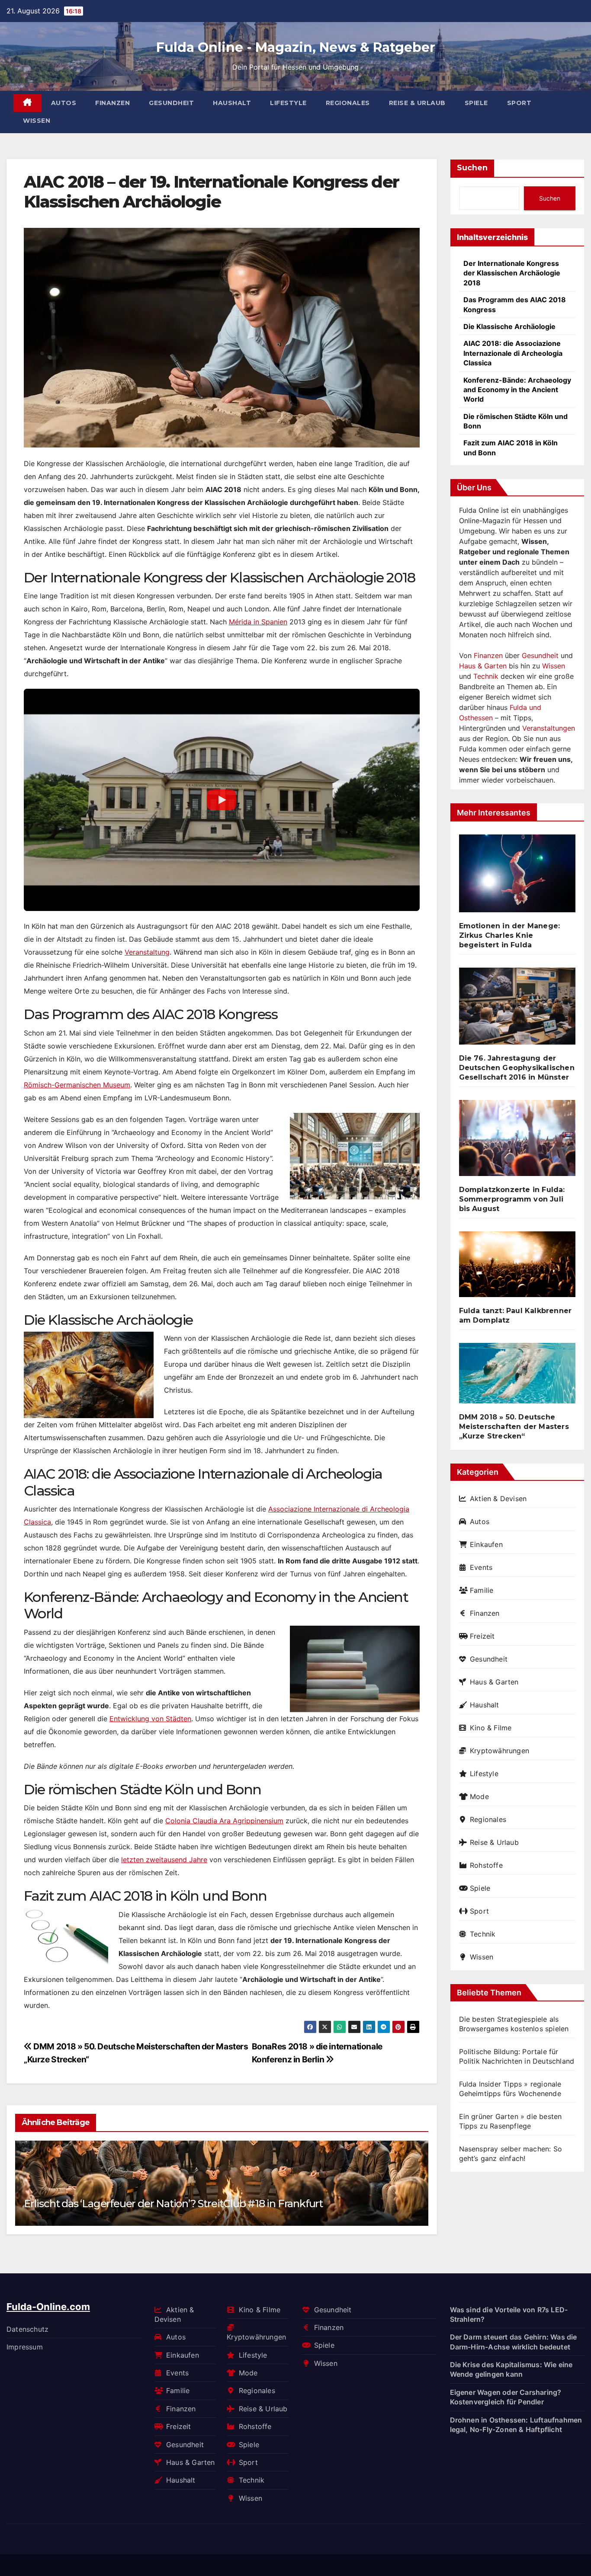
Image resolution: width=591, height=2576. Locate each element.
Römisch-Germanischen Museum (77, 1085)
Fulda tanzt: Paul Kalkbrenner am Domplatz (516, 1315)
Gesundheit (171, 103)
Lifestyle (288, 103)
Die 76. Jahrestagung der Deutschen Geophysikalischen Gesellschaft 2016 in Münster (517, 1068)
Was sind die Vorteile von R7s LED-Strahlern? (509, 2314)
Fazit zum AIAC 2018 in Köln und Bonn (511, 447)
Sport (519, 103)
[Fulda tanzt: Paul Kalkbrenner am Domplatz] (517, 1268)
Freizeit (482, 1636)
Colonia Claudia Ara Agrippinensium (224, 1821)
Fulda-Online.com (48, 2307)
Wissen (37, 121)
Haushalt (232, 103)
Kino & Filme (491, 1728)
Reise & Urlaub (417, 103)
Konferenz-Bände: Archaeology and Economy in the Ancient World (517, 390)
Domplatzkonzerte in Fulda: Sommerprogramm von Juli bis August (512, 1199)
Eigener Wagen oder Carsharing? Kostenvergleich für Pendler (506, 2397)
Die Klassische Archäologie (509, 326)
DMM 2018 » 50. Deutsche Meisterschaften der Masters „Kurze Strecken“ (514, 1427)
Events (481, 1567)
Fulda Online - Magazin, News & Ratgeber (296, 47)
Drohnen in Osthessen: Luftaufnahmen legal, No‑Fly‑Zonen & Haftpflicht (516, 2425)
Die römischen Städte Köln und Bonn (516, 421)
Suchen (472, 168)
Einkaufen (486, 1544)
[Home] (27, 103)
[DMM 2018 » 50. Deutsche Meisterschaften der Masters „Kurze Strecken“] (517, 1377)
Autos (64, 103)
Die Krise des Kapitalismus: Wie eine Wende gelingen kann (511, 2369)
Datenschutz (27, 2329)
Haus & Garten (483, 666)
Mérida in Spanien (258, 622)
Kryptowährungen (499, 1751)
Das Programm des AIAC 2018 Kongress (515, 304)
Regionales (348, 103)
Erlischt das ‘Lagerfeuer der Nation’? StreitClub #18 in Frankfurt (173, 2204)
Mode (479, 1796)
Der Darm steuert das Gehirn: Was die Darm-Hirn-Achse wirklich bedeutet (514, 2342)
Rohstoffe (486, 1865)
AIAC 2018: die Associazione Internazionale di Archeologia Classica (513, 353)
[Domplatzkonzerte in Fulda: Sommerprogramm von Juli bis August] (517, 1142)
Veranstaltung (147, 952)
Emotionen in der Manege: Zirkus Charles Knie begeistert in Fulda (510, 935)
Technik (486, 676)
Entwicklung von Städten (150, 1719)
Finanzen (112, 103)
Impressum (25, 2347)
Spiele (476, 103)
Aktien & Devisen (498, 1499)
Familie (482, 1590)
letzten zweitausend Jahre (164, 1860)
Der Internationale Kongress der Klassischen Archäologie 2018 (512, 273)
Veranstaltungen (549, 728)
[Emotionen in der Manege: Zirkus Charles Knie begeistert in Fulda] (517, 877)
